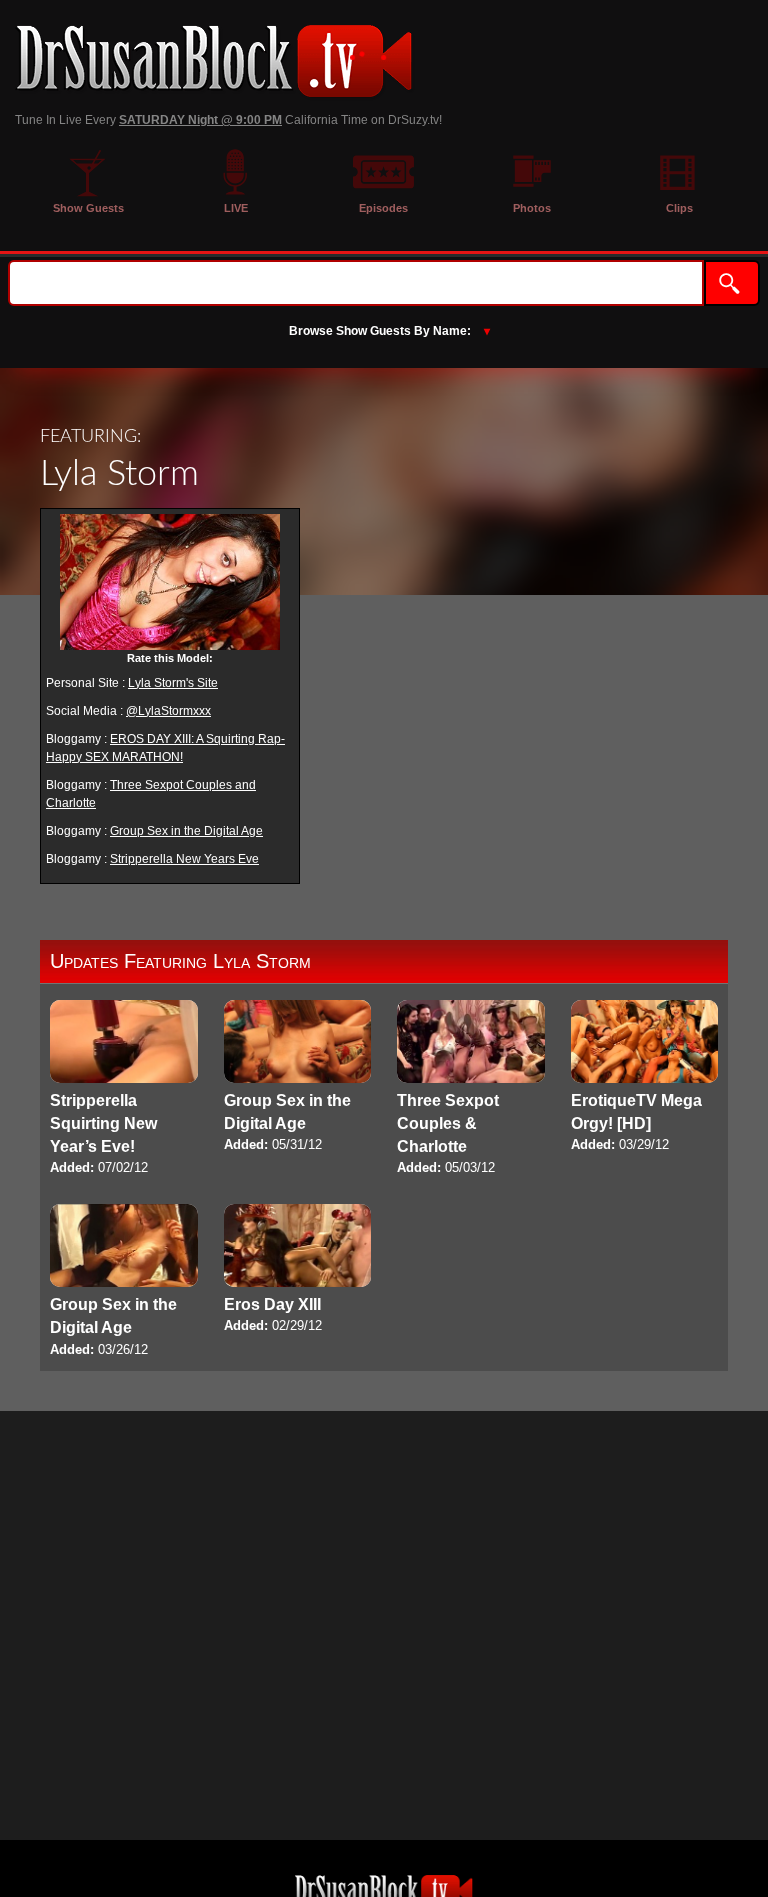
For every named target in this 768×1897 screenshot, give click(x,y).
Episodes (383, 208)
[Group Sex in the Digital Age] (298, 1077)
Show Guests (88, 208)
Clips (679, 208)
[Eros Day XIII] (298, 1270)
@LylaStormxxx (168, 711)
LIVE (236, 208)
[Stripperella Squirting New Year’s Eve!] (124, 1089)
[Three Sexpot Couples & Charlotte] (471, 1089)
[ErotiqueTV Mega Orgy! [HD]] (645, 1077)
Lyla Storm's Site (173, 683)
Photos (532, 208)
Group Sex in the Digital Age (186, 831)
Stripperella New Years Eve (184, 859)
